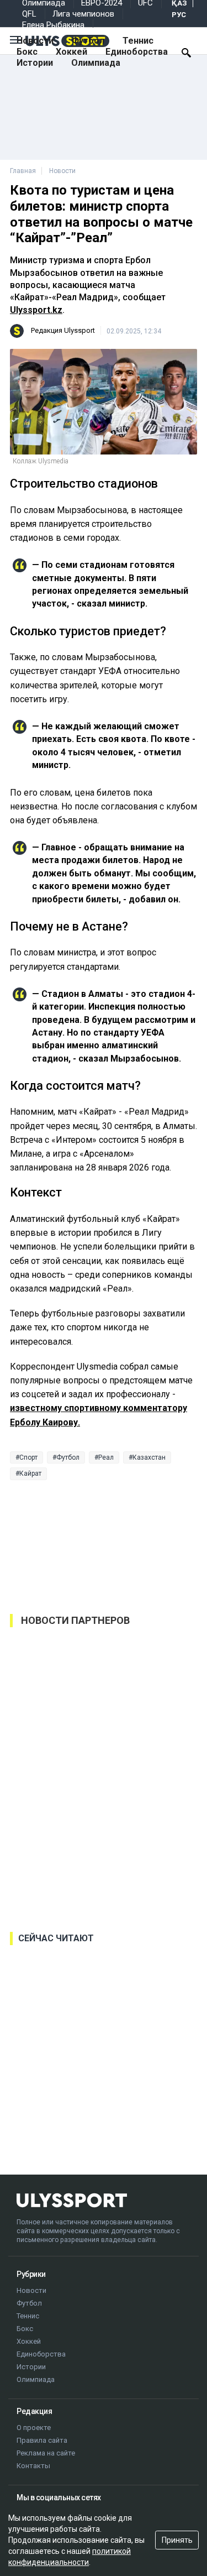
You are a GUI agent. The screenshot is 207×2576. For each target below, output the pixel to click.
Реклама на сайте (46, 2453)
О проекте (34, 2428)
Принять (177, 2540)
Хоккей (71, 52)
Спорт (28, 1457)
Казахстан (149, 1457)
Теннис (138, 41)
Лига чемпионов (83, 14)
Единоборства (137, 52)
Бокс (27, 52)
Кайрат (30, 1474)
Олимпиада (96, 63)
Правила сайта (42, 2440)
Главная (23, 171)
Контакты (33, 2466)
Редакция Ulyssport (63, 330)
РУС (179, 15)
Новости (35, 41)
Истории (35, 63)
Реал (106, 1457)
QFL (29, 14)
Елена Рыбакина (53, 25)
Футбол (88, 41)
